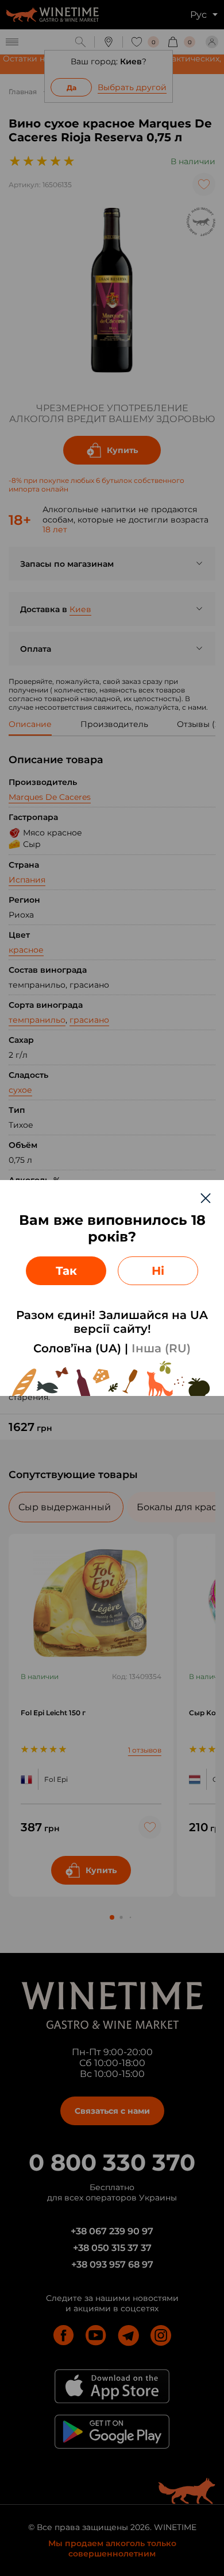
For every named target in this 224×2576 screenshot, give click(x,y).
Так (66, 1271)
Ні (158, 1271)
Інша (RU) (161, 1348)
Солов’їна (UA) (77, 1348)
